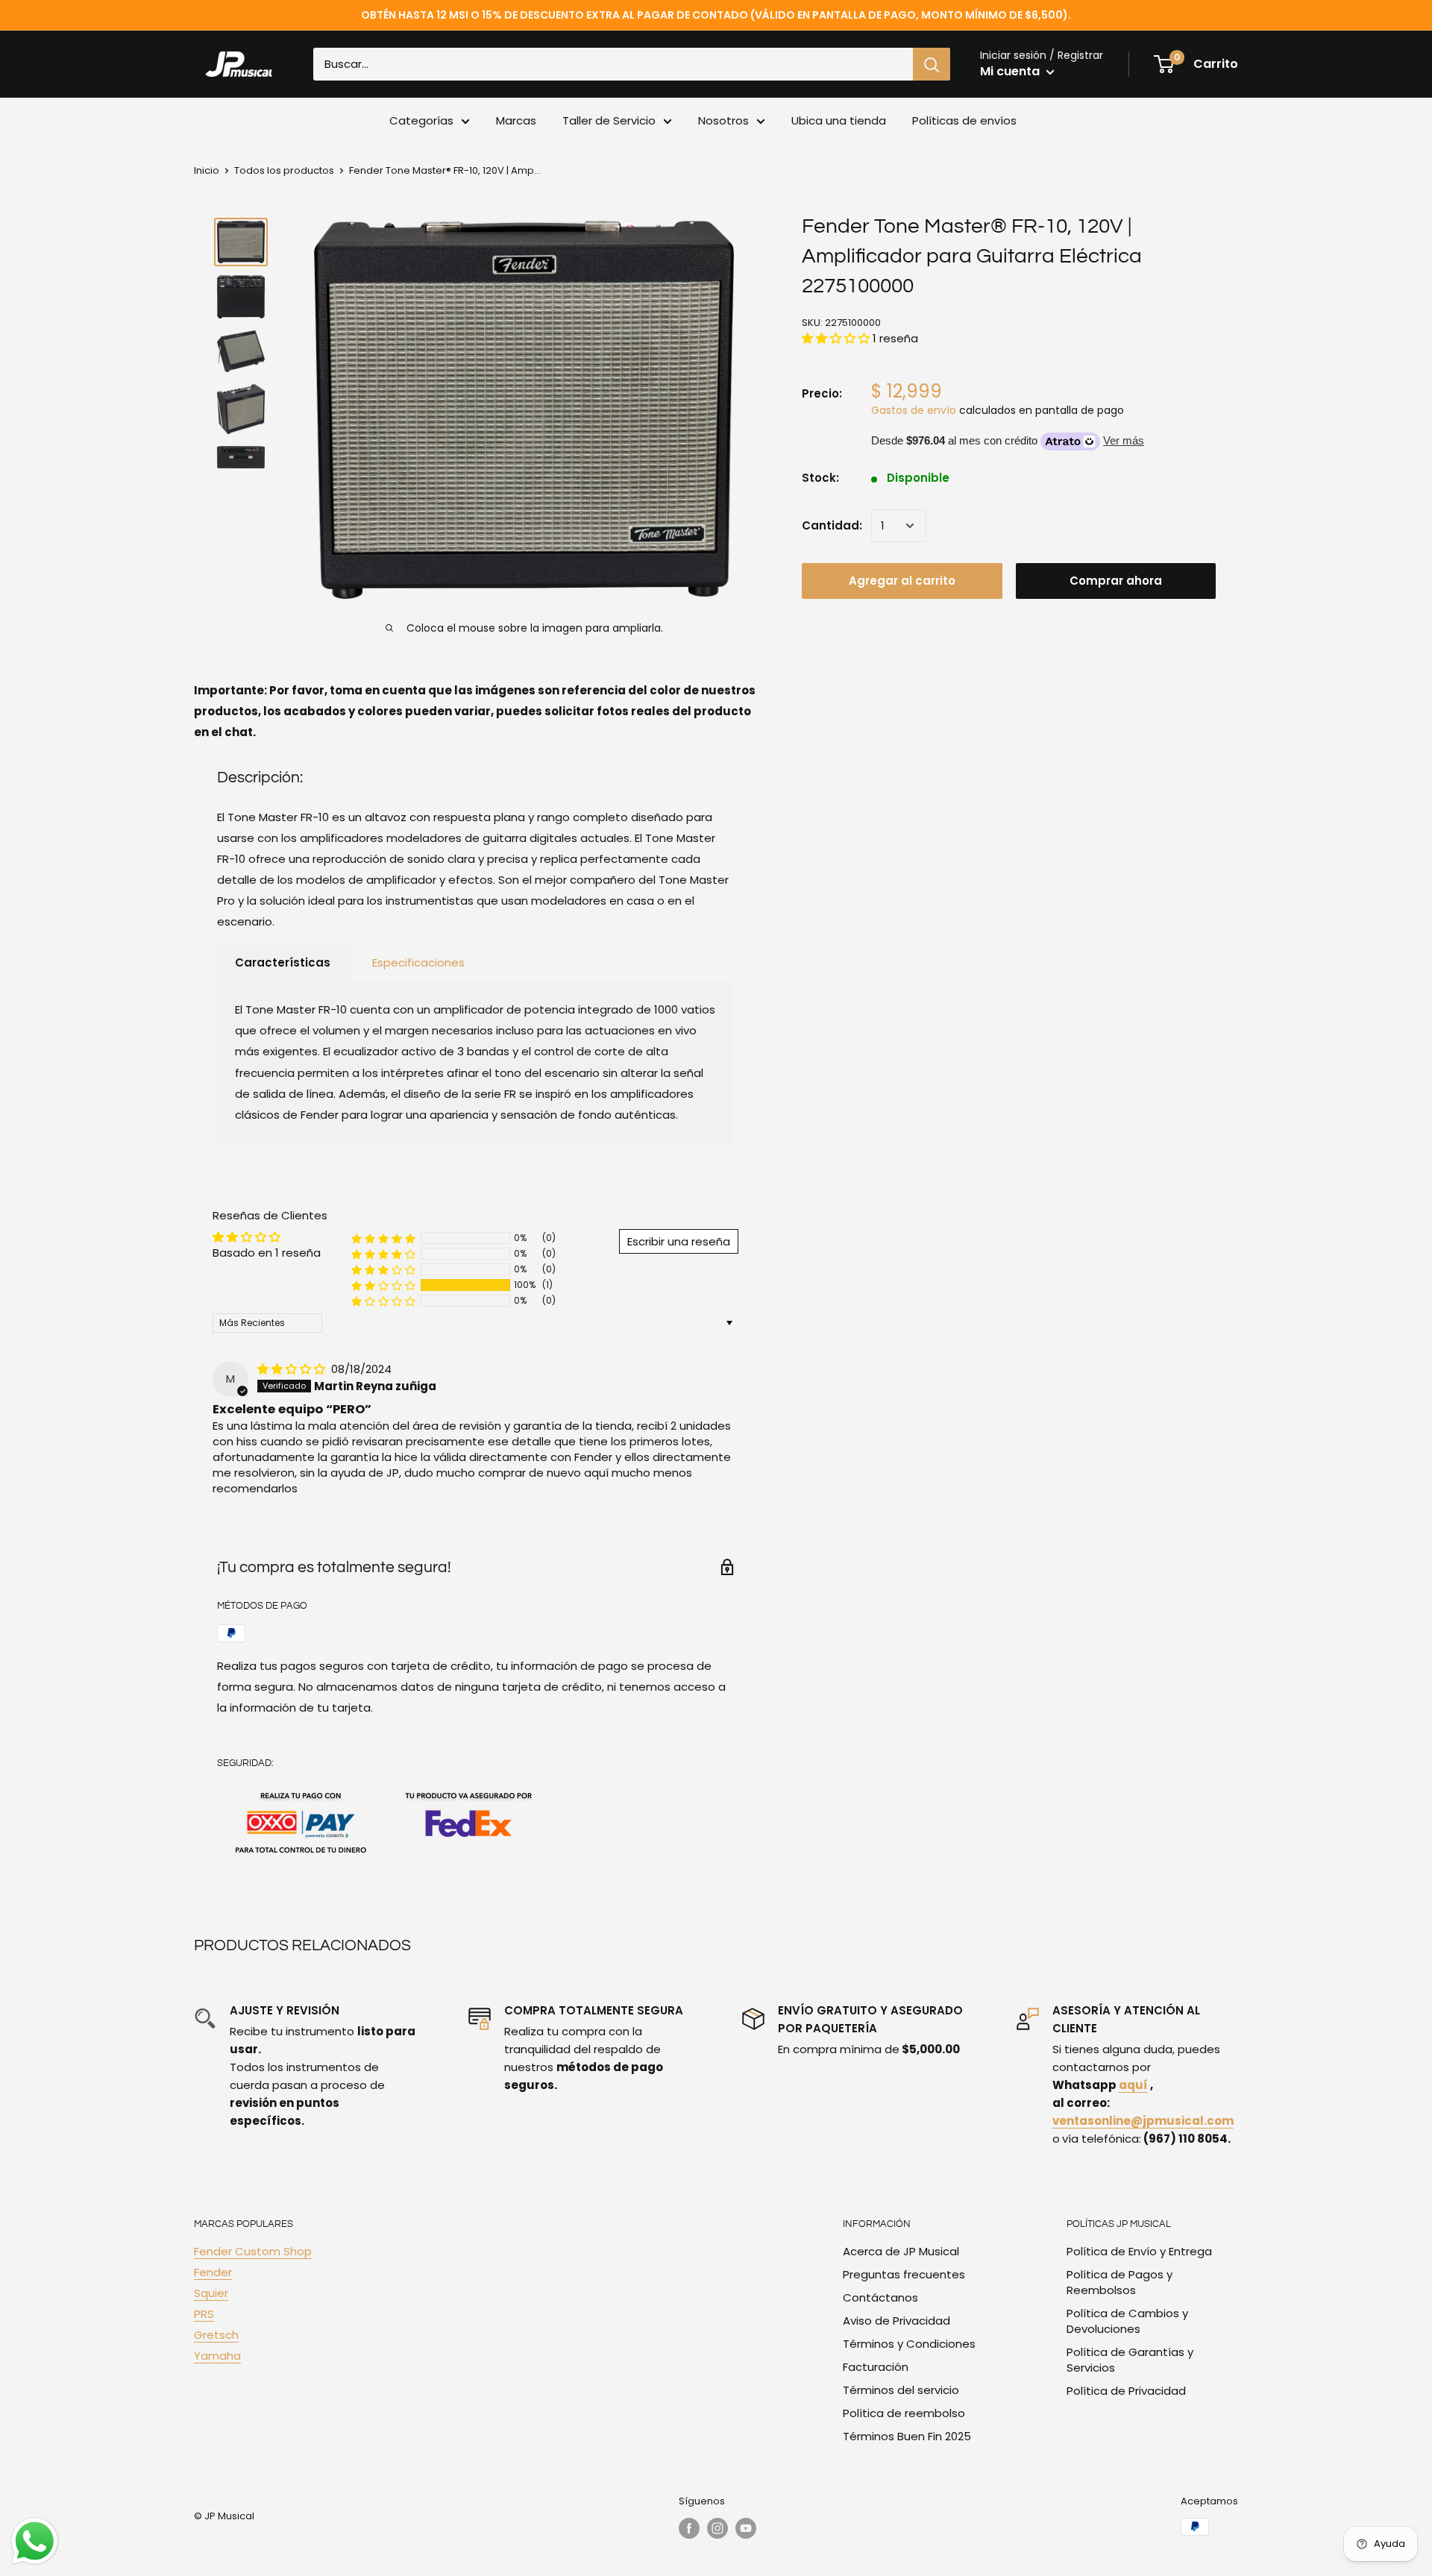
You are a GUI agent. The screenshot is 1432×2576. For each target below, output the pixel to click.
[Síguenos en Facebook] (689, 2528)
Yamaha (217, 2356)
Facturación (876, 2367)
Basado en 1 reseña (267, 1253)
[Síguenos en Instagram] (717, 2528)
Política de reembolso (904, 2413)
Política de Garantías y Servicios (1130, 2360)
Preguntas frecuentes (904, 2274)
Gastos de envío (914, 410)
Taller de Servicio (609, 120)
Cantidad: (832, 525)
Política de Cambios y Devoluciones (1127, 2321)
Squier (211, 2293)
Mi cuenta (1011, 71)
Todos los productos (284, 170)
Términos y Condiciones (909, 2344)
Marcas (516, 120)
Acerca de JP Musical (901, 2251)
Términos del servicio (901, 2390)
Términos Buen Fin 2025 (907, 2436)
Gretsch (216, 2335)
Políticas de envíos (964, 120)
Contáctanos (880, 2297)
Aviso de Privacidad (896, 2321)
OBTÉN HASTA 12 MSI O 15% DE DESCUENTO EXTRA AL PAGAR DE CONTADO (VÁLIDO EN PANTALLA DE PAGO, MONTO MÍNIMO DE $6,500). (716, 15)
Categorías (421, 120)
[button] (837, 338)
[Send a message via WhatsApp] (35, 2541)
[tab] (284, 963)
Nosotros (723, 120)
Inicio (207, 170)
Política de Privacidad (1126, 2391)
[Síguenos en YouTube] (746, 2528)
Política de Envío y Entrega (1139, 2251)
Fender (213, 2272)
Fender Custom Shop (253, 2251)
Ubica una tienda (839, 120)
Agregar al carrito (902, 581)
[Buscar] (932, 64)
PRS (204, 2314)
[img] (293, 1369)
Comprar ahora (1116, 581)
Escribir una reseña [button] (679, 1241)
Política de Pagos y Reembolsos (1119, 2282)
